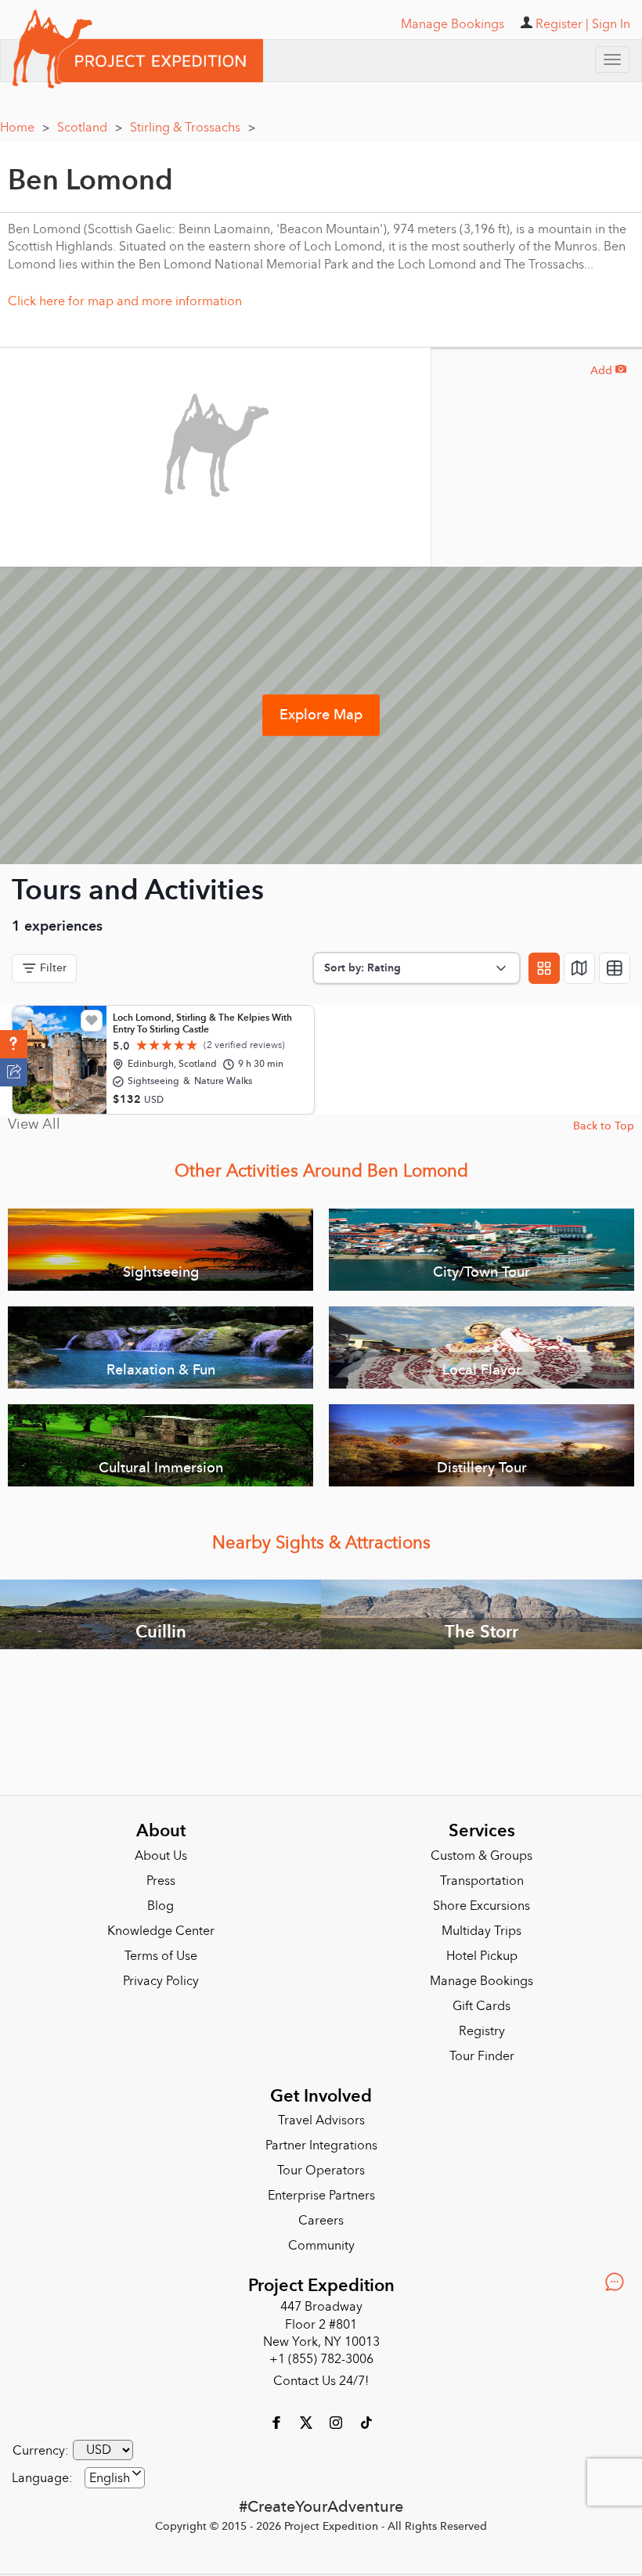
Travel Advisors (321, 2120)
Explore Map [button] (321, 715)
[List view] (615, 968)
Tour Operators (321, 2171)
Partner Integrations (321, 2145)
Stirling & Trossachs (193, 128)
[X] (308, 2422)
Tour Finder (482, 2056)
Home (25, 128)
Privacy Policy (161, 1981)
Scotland (90, 128)
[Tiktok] (366, 2422)
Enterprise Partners (321, 2196)
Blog (160, 1906)
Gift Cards (481, 2006)
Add (608, 371)
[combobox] (115, 2478)
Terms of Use (161, 1956)
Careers (321, 2221)
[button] (14, 1044)
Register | (562, 24)
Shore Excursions (481, 1906)
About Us (161, 1856)
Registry (482, 2031)
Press (161, 1881)
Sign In (611, 24)
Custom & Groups (481, 1856)
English (110, 2478)
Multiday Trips (481, 1931)
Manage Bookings (481, 1981)
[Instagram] (337, 2422)
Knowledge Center (161, 1931)
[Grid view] (544, 968)
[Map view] (579, 968)
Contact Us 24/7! (321, 2381)
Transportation (482, 1881)
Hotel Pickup (482, 1956)
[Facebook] (278, 2422)
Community (321, 2246)
